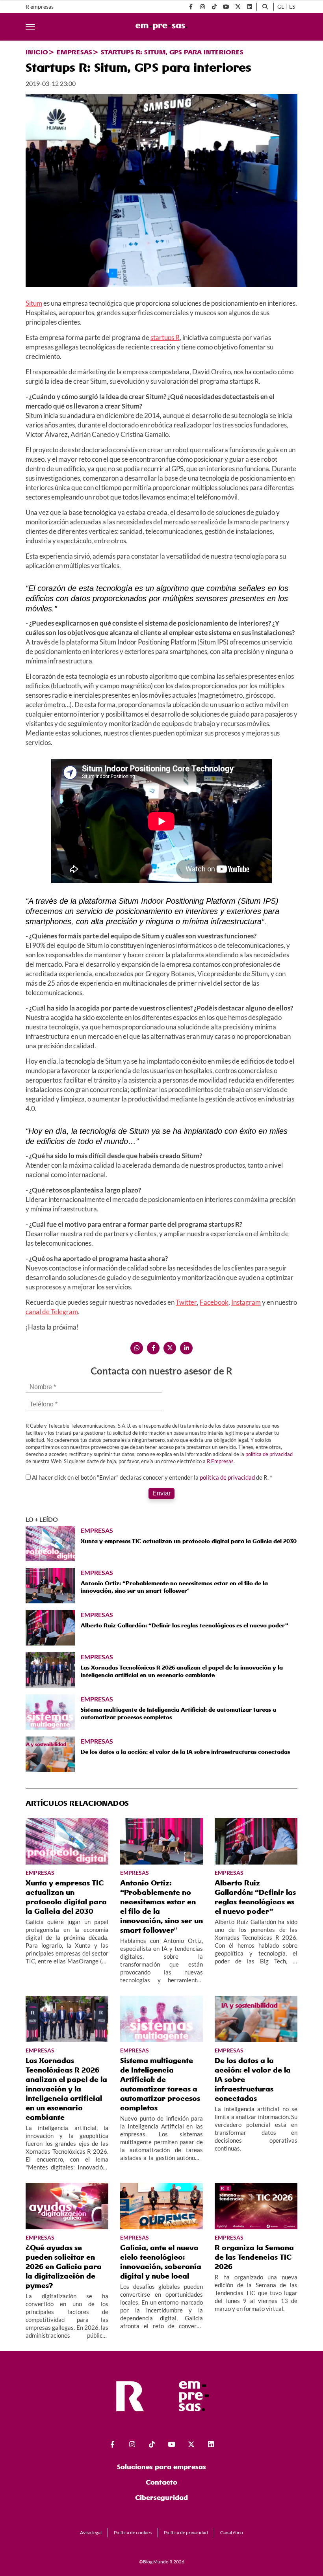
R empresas (40, 7)
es (292, 7)
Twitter (186, 1302)
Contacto (161, 2482)
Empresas (74, 52)
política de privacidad (269, 1454)
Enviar (161, 1493)
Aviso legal (91, 2532)
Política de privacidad (186, 2532)
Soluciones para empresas (161, 2467)
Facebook (214, 1302)
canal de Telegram (52, 1312)
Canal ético (232, 2532)
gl (281, 7)
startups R (165, 337)
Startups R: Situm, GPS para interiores (172, 52)
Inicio (37, 52)
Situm (34, 303)
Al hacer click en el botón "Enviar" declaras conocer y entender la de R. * (152, 1477)
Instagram (246, 1302)
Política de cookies (133, 2532)
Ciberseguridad (161, 2497)
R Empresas (220, 1461)
